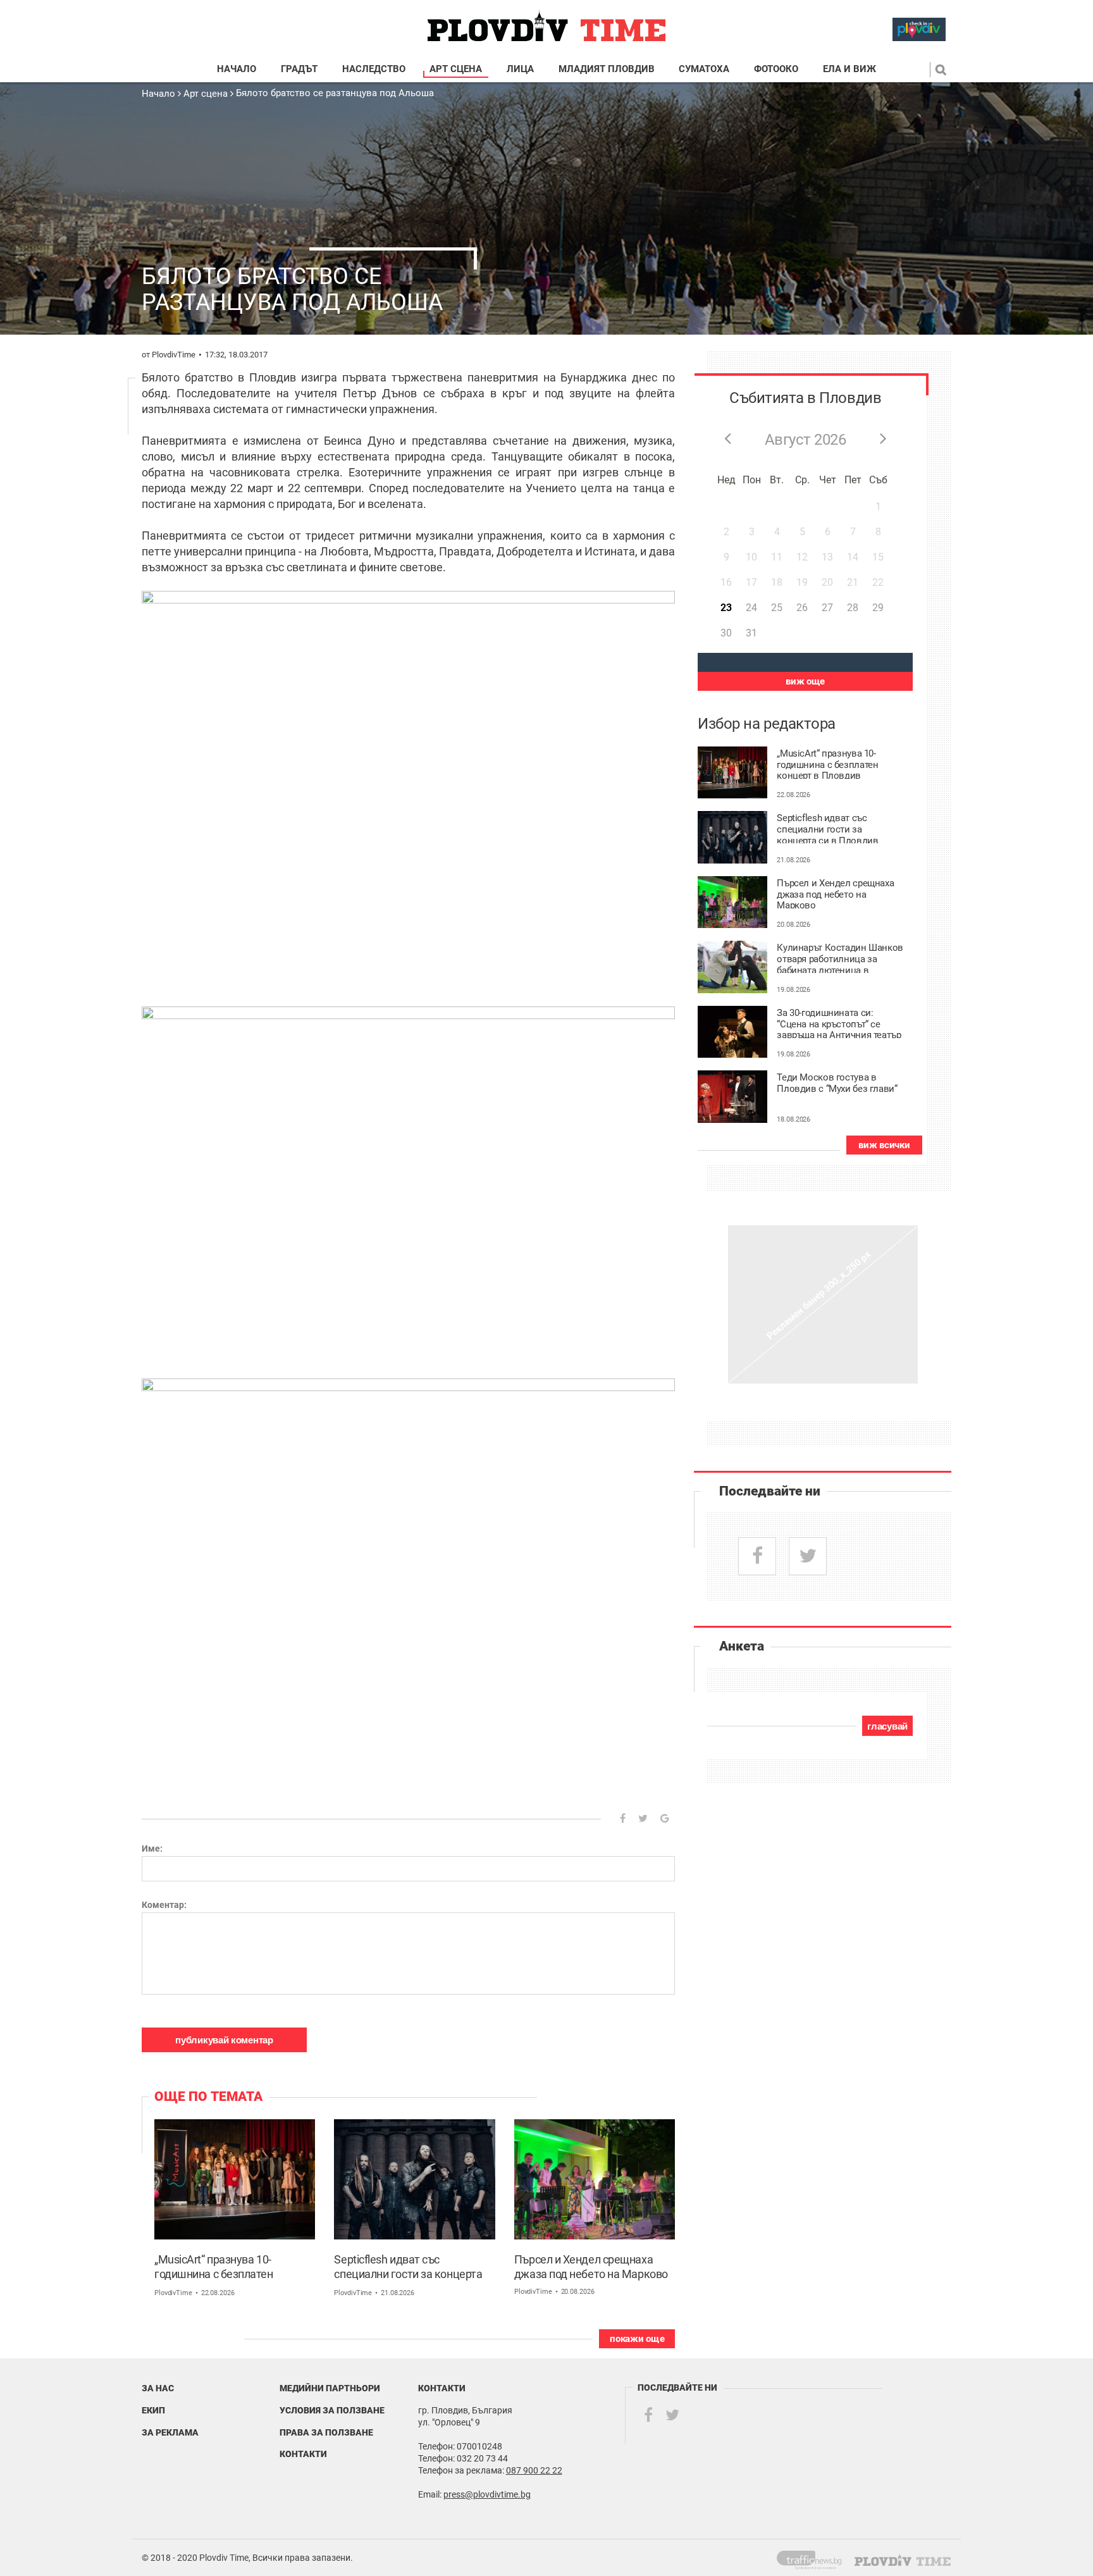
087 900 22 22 (534, 2470)
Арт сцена (456, 69)
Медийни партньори (330, 2388)
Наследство (374, 69)
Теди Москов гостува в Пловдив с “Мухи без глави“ (837, 1083)
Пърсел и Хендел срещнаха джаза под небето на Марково (591, 2267)
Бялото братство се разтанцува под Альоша (335, 93)
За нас (158, 2388)
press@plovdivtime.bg (487, 2494)
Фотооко (776, 69)
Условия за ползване (332, 2410)
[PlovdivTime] (814, 2558)
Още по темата (208, 2096)
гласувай (887, 1726)
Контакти (303, 2454)
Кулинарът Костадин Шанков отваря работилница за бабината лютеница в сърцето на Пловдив (840, 958)
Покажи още (637, 2339)
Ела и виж (849, 69)
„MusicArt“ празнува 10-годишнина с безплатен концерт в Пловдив (214, 2268)
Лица (520, 69)
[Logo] (546, 26)
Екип (153, 2410)
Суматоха (704, 69)
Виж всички (884, 1145)
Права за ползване (326, 2432)
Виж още (805, 681)
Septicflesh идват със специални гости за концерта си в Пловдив (408, 2268)
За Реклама (170, 2432)
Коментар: (164, 1905)
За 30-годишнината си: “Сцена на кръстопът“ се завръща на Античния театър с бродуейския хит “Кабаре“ (839, 1023)
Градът (299, 69)
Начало (237, 69)
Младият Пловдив (607, 69)
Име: (152, 1848)
